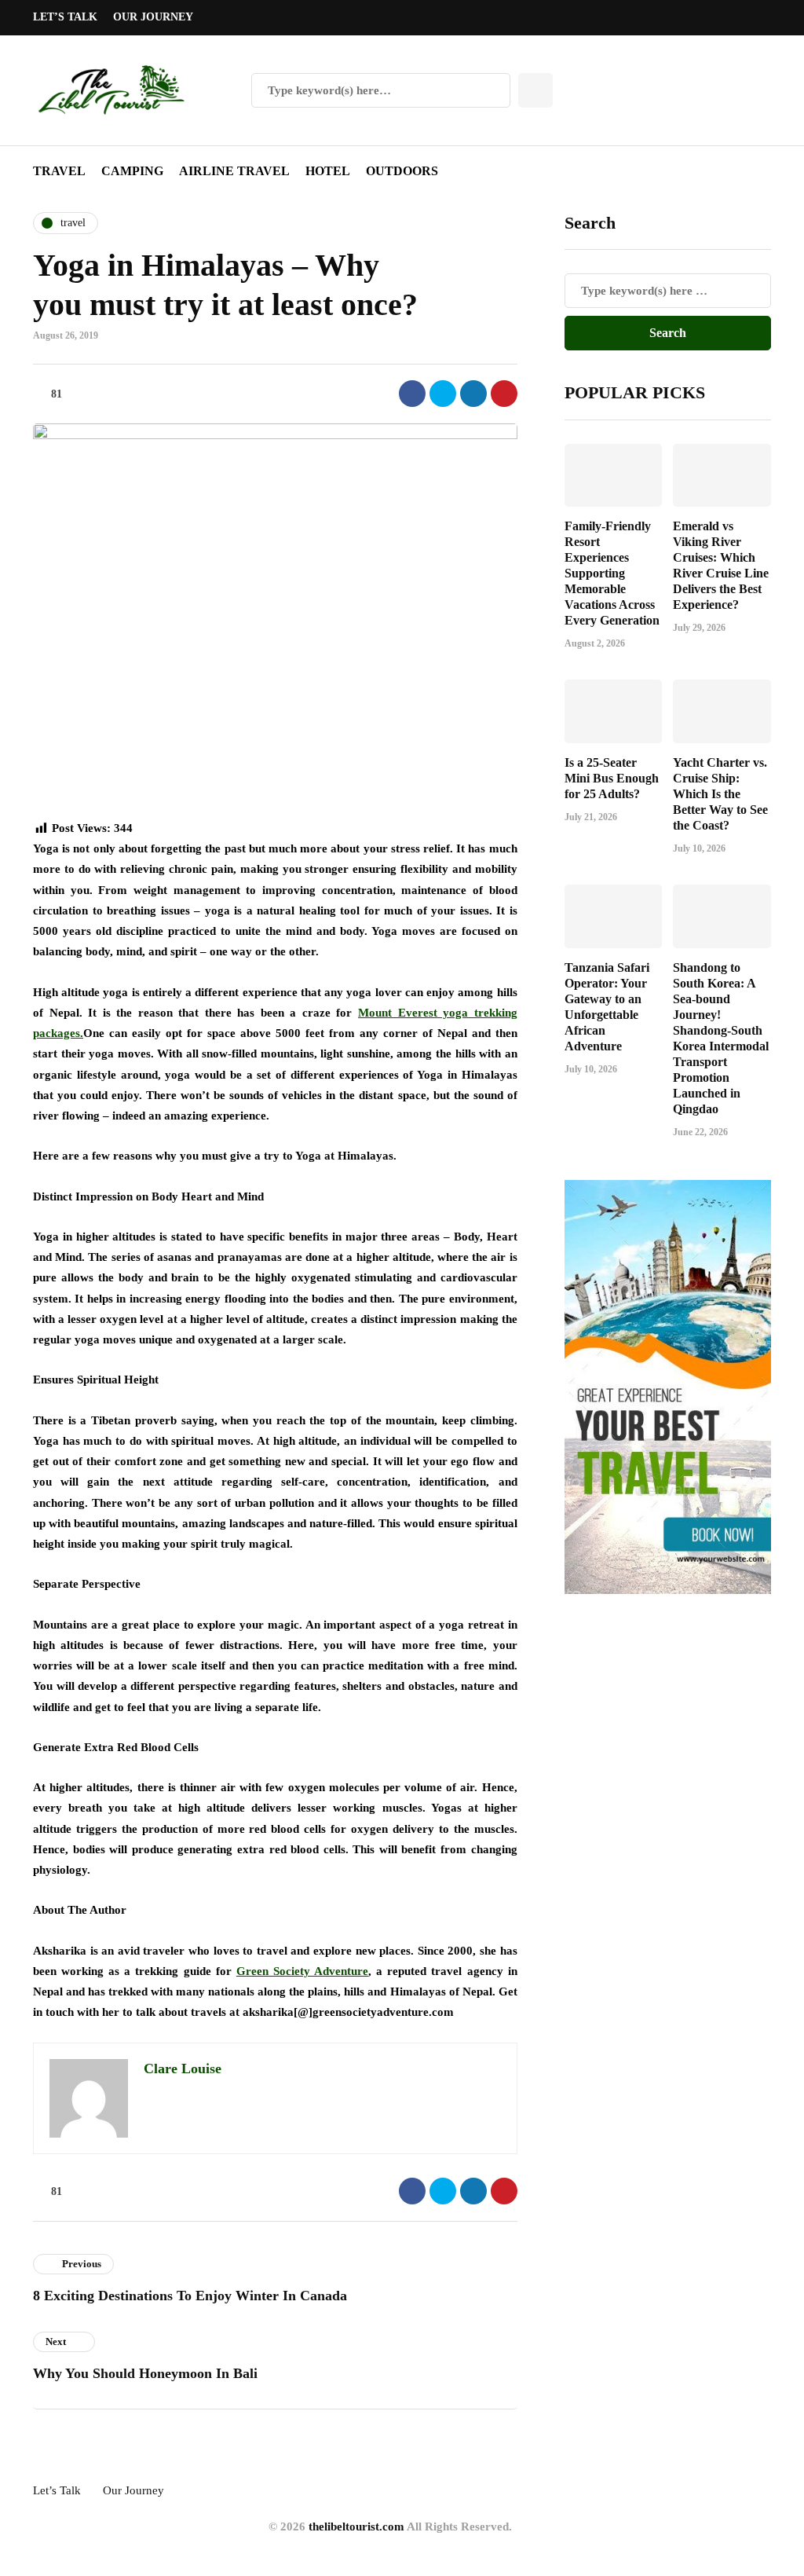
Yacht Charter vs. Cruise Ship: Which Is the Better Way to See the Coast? (720, 794)
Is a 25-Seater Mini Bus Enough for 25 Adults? (612, 778)
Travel (59, 171)
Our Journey (153, 17)
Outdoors (402, 171)
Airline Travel (234, 171)
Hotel (328, 171)
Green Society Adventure (302, 1971)
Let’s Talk (65, 17)
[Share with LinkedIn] (473, 394)
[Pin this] (504, 394)
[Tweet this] (443, 394)
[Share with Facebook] (412, 394)
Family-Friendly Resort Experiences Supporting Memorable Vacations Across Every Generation (612, 573)
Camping (132, 171)
